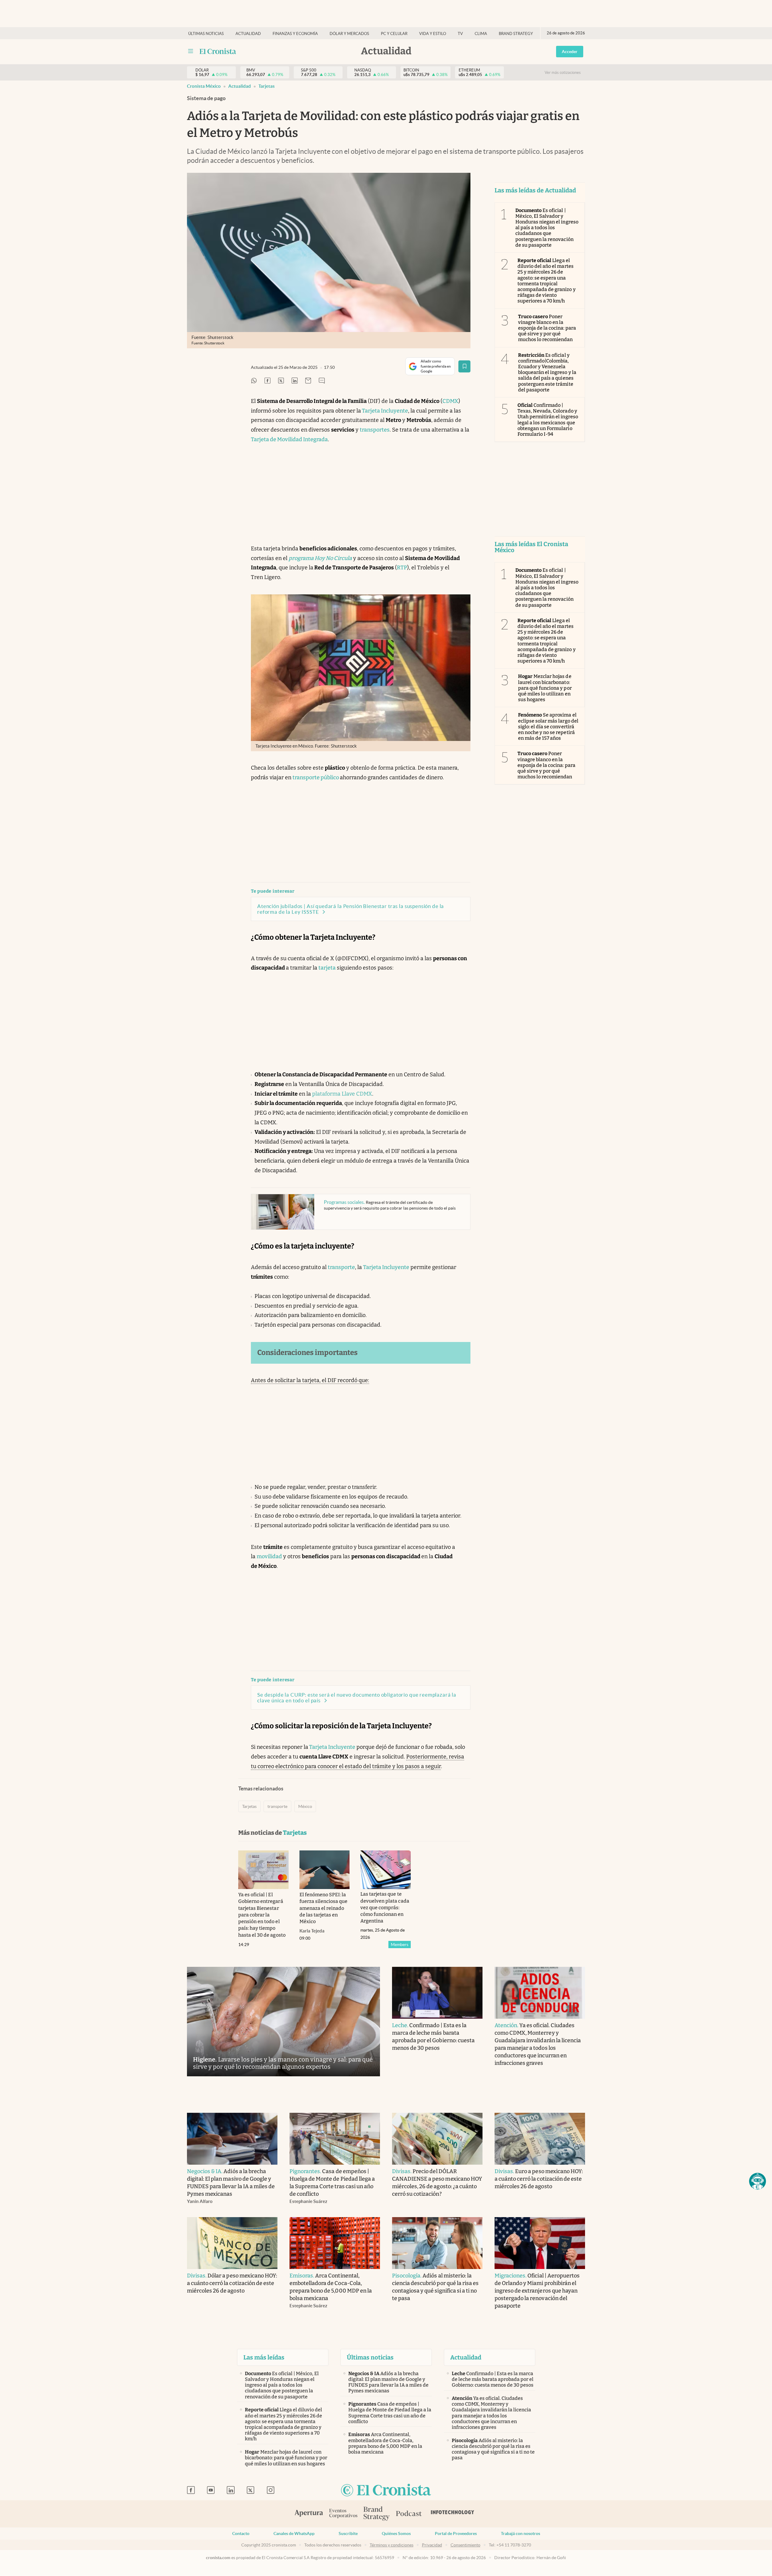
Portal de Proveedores (456, 2533)
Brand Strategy (516, 34)
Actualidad (248, 34)
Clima (481, 34)
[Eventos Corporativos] (343, 2514)
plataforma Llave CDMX (342, 1094)
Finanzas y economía (295, 34)
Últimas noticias (206, 34)
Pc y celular (394, 34)
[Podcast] (409, 2514)
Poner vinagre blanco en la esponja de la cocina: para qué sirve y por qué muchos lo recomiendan (547, 328)
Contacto (241, 2533)
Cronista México (204, 86)
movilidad (269, 1556)
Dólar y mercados (349, 34)
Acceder (570, 52)
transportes (375, 430)
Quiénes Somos (396, 2533)
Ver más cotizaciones (563, 73)
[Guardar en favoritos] (464, 366)
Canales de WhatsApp (294, 2533)
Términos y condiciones (392, 2545)
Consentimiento (465, 2545)
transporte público (316, 777)
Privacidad (432, 2545)
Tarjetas (267, 86)
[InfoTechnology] (453, 2514)
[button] (758, 2181)
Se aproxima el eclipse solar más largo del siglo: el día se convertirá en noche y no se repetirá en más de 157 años (548, 726)
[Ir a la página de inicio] (218, 51)
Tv (460, 34)
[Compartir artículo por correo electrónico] (308, 381)
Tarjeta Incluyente (384, 411)
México (305, 1806)
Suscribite (348, 2533)
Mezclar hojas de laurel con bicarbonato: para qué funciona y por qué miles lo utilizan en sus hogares (545, 688)
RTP (402, 568)
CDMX (450, 401)
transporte (341, 1267)
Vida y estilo (433, 34)
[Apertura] (309, 2514)
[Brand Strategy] (377, 2514)
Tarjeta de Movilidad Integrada (289, 439)
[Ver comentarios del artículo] (322, 381)
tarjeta (327, 968)
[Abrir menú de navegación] (191, 51)
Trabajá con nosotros (520, 2533)
